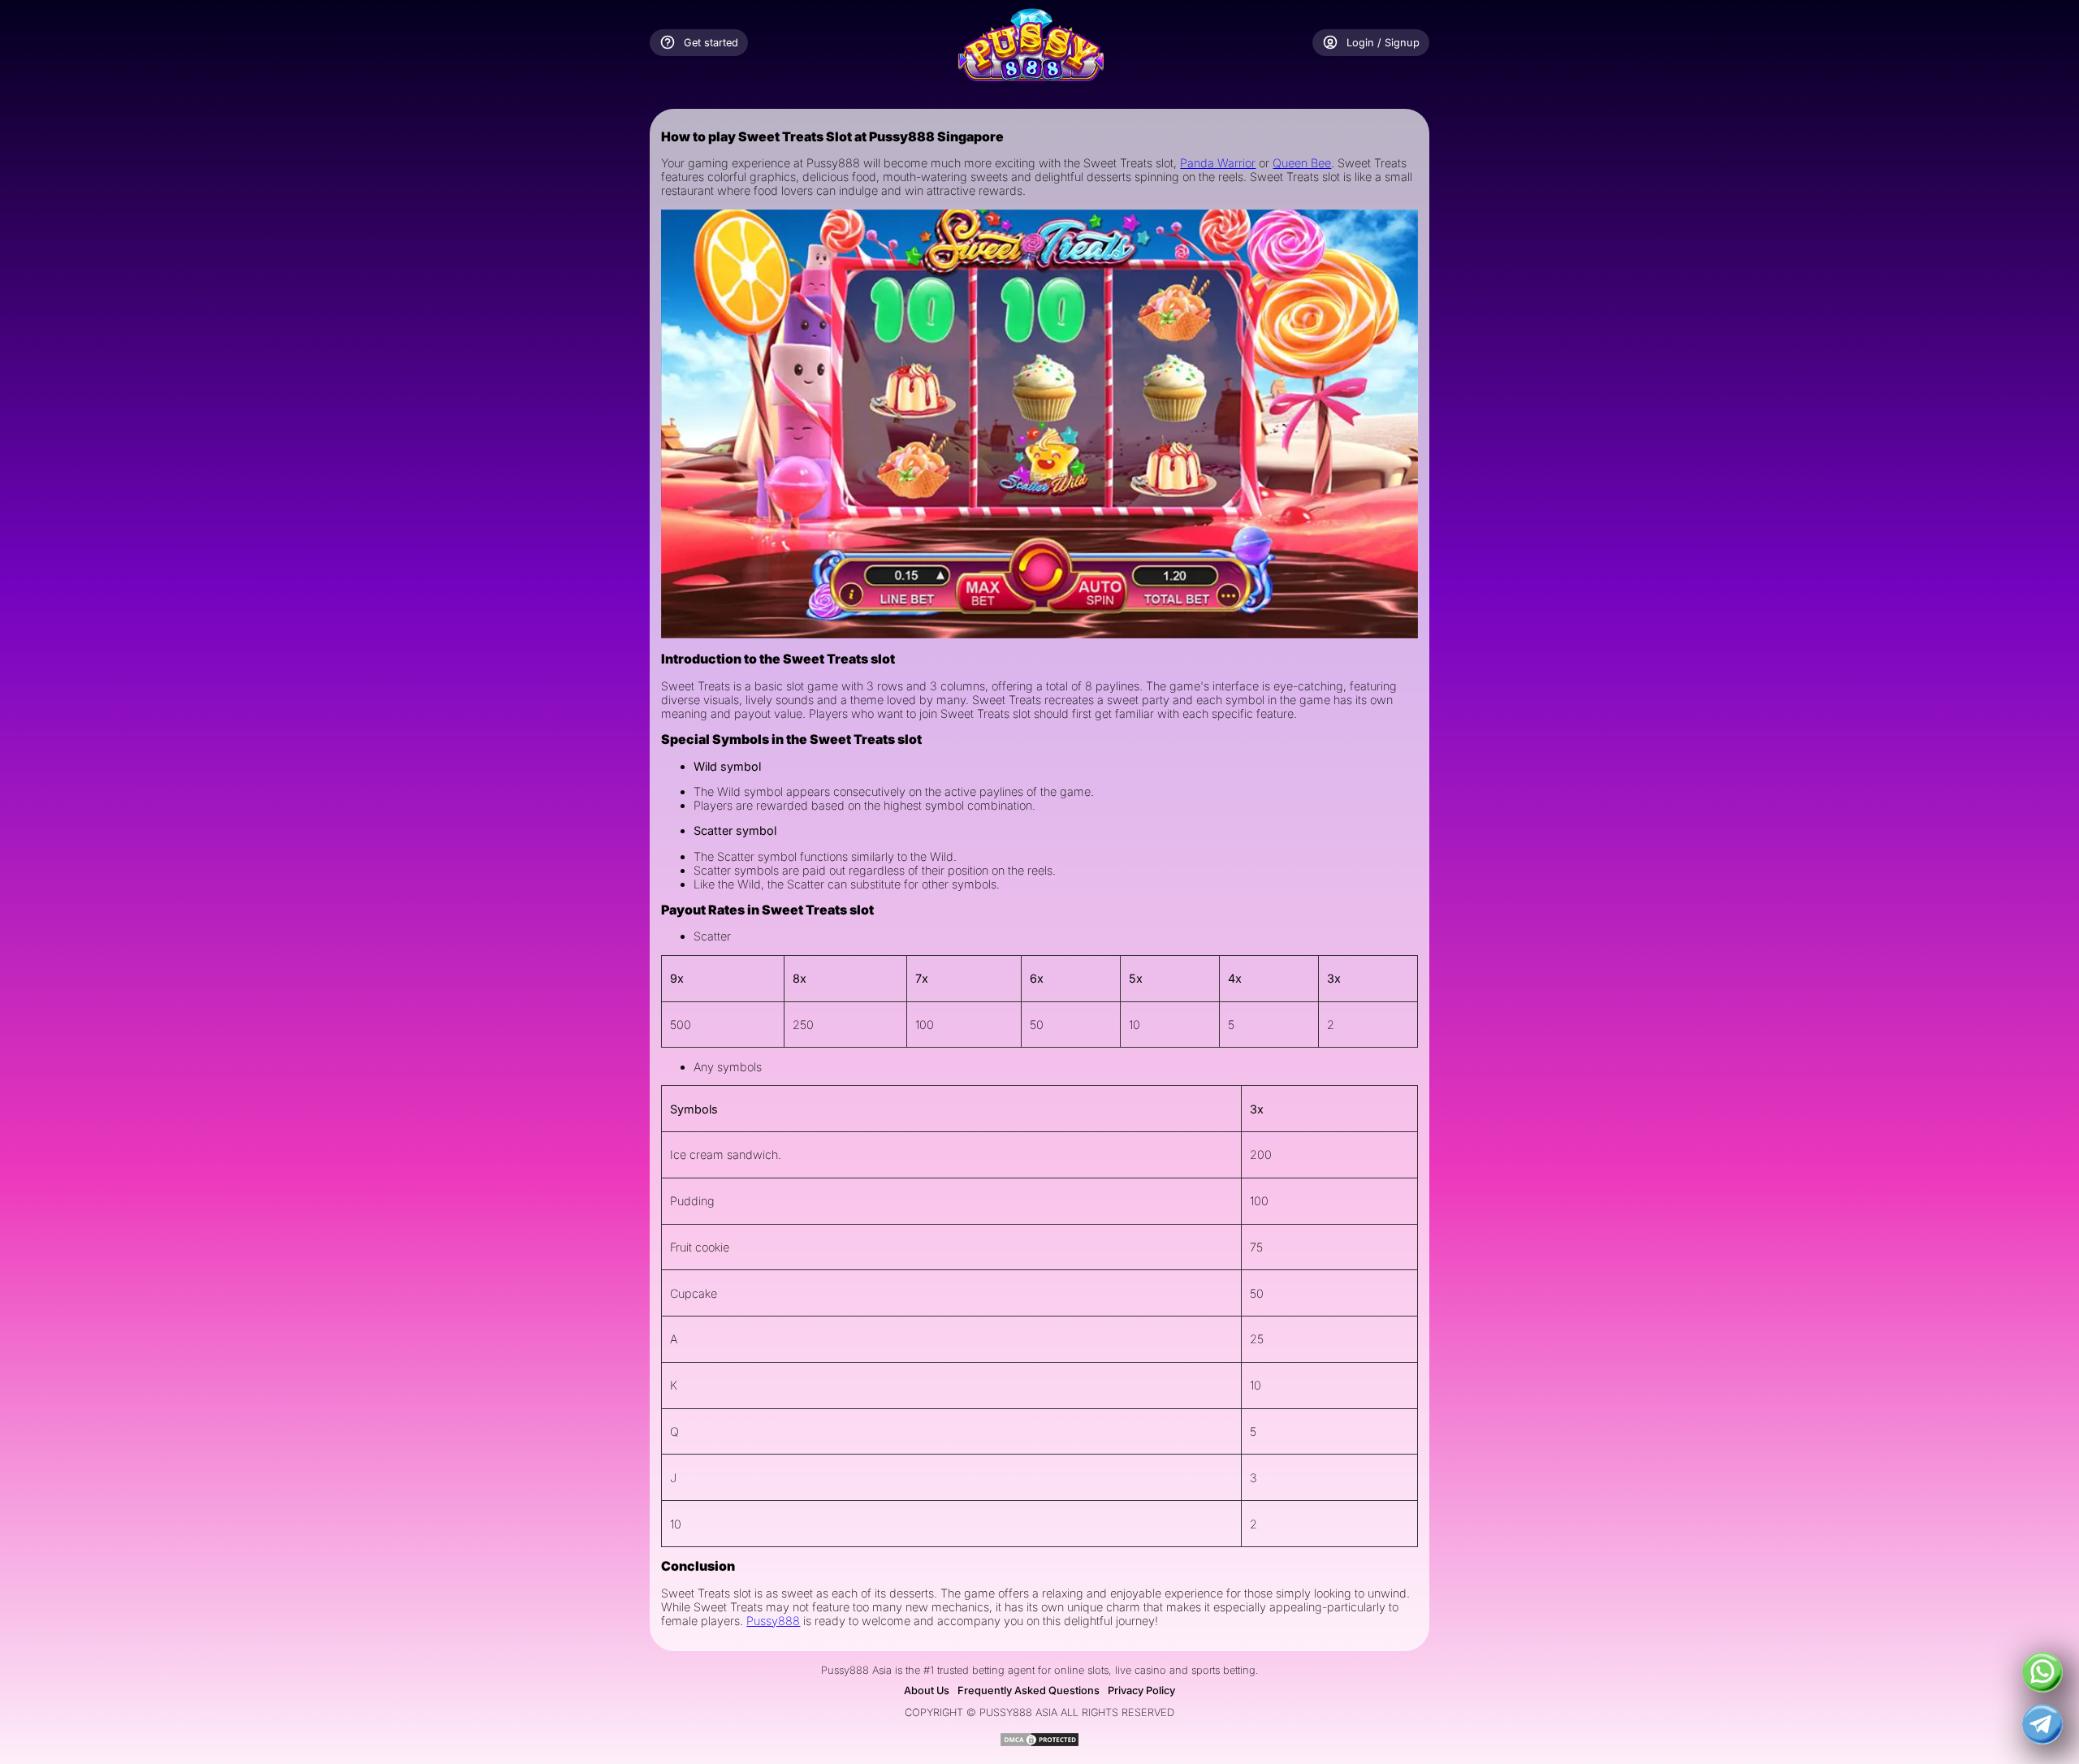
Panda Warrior (1218, 163)
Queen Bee (1302, 163)
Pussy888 (773, 1621)
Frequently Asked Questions (1029, 1690)
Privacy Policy (1141, 1690)
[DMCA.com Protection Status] (1039, 1743)
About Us (927, 1690)
